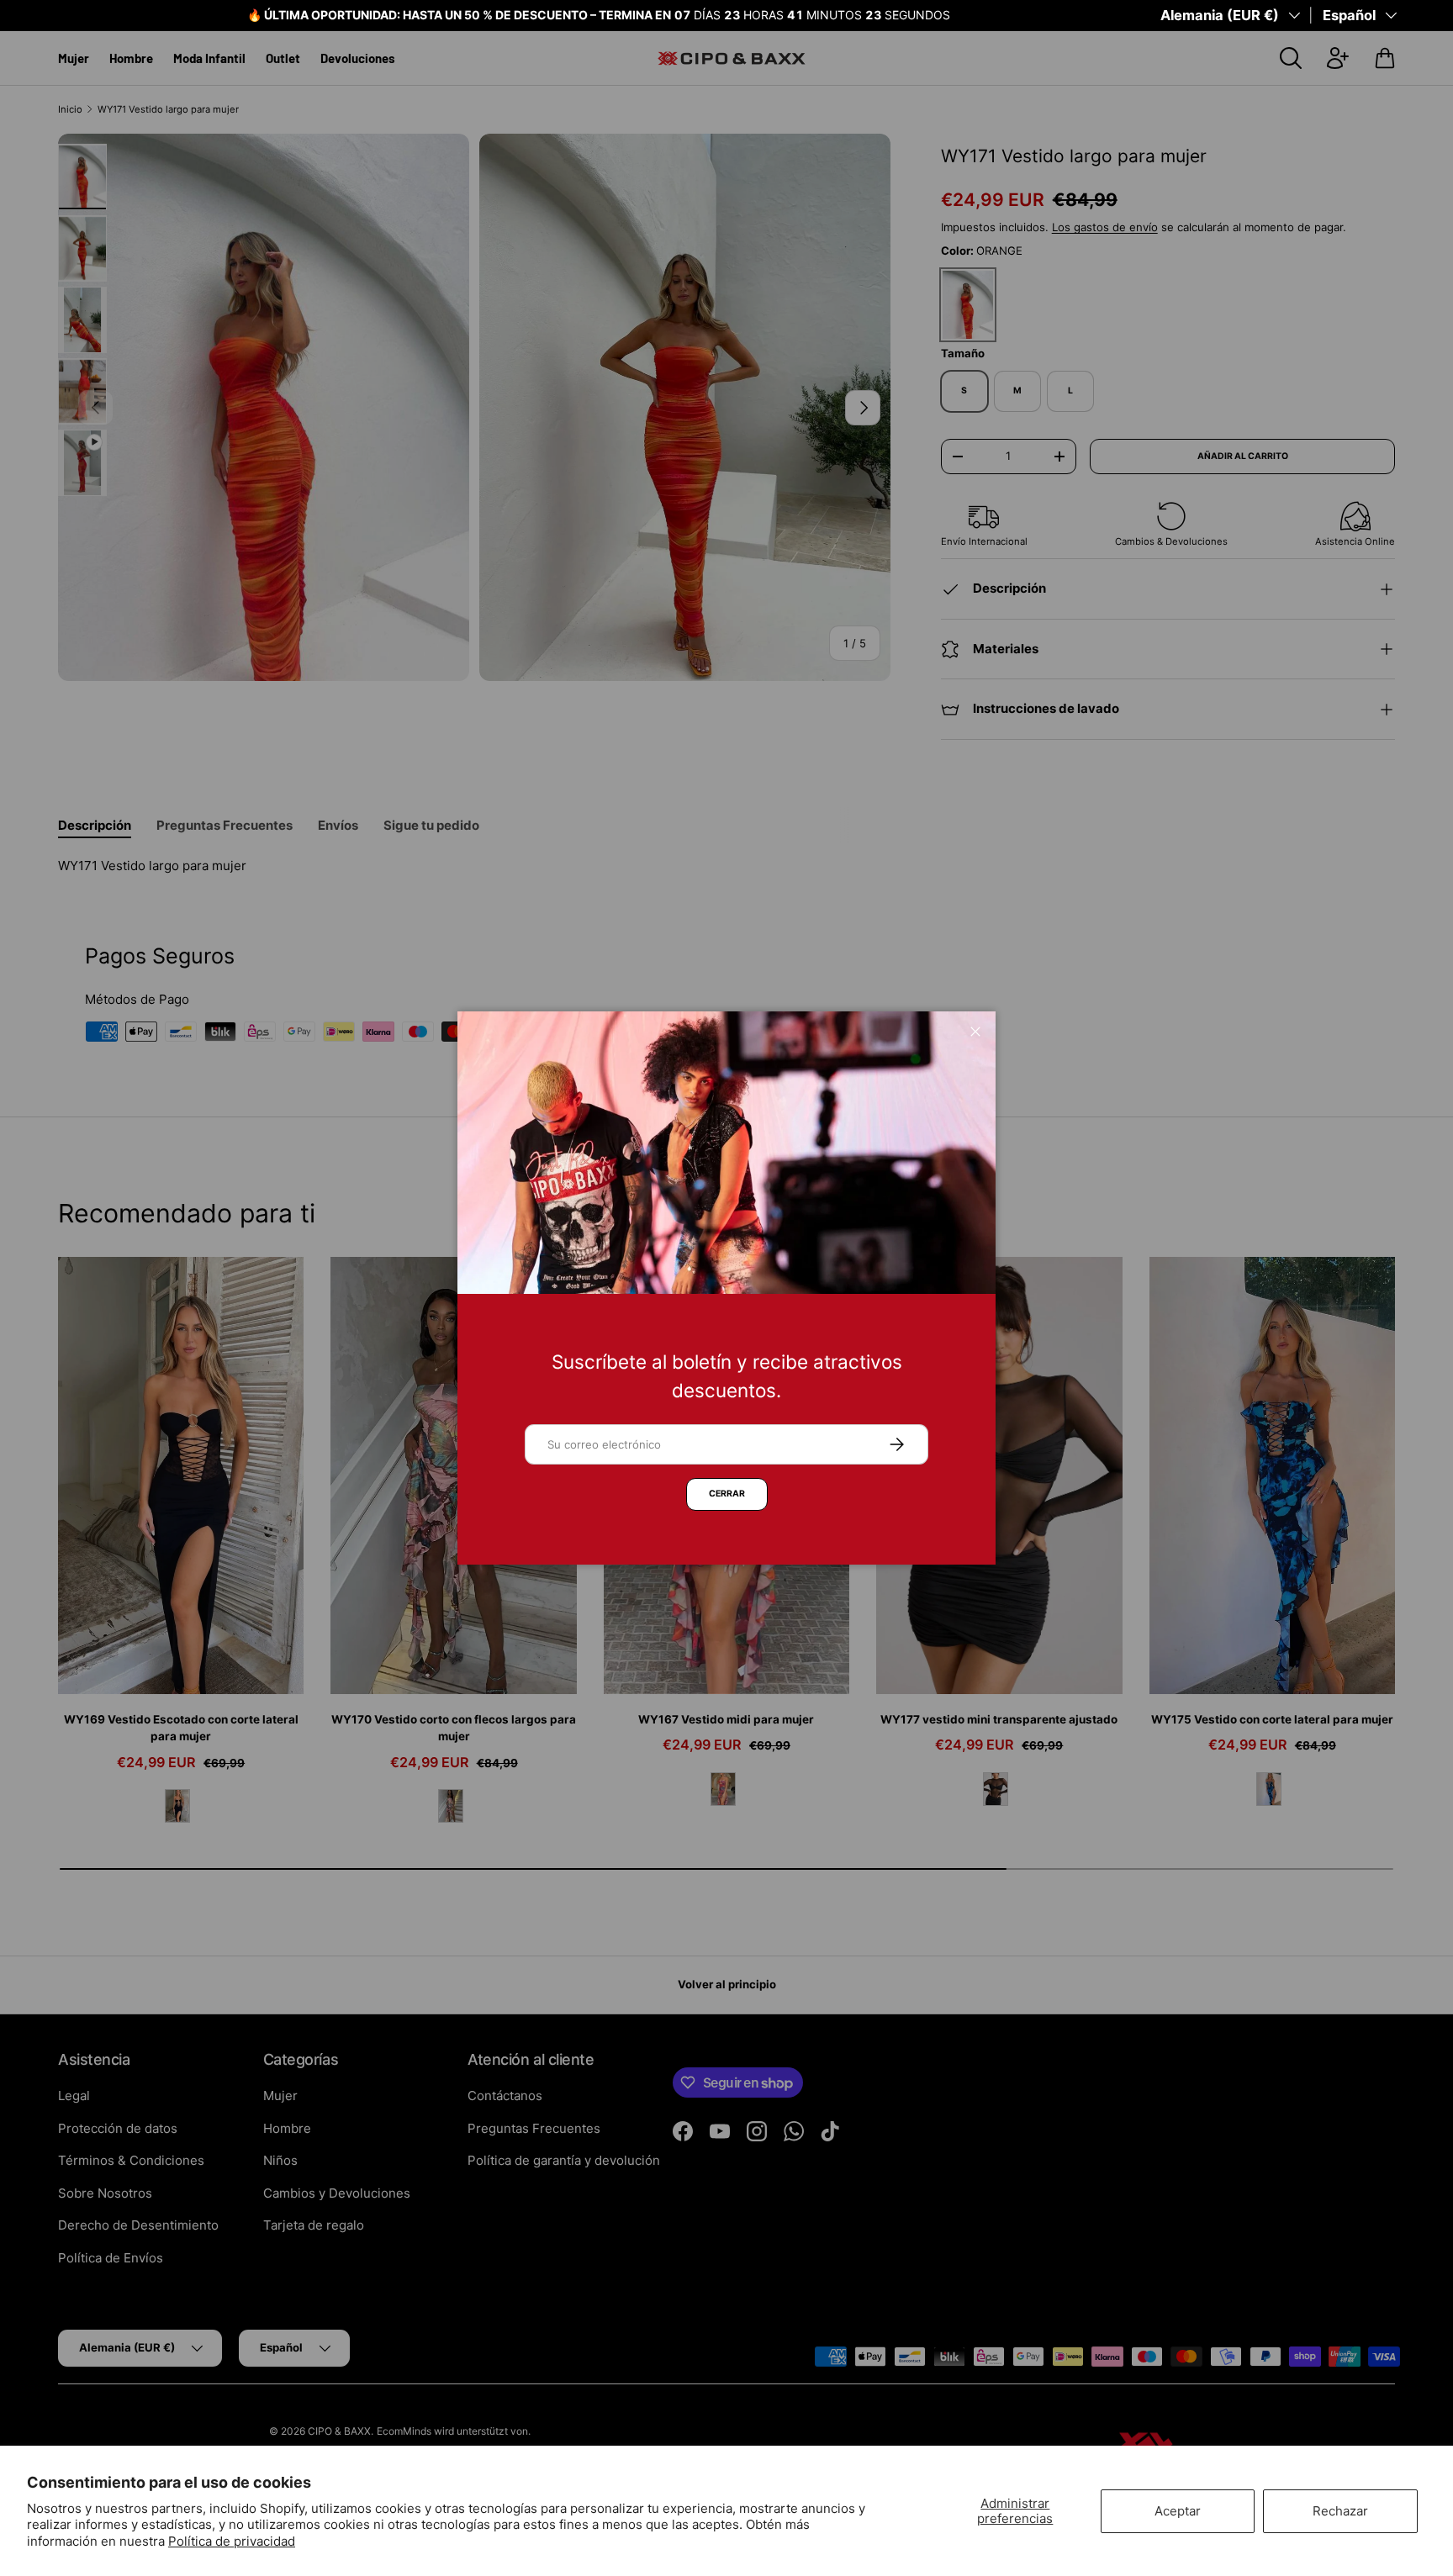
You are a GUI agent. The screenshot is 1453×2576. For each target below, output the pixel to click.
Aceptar (1178, 2511)
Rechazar (1340, 2511)
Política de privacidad (232, 2541)
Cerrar (727, 1494)
